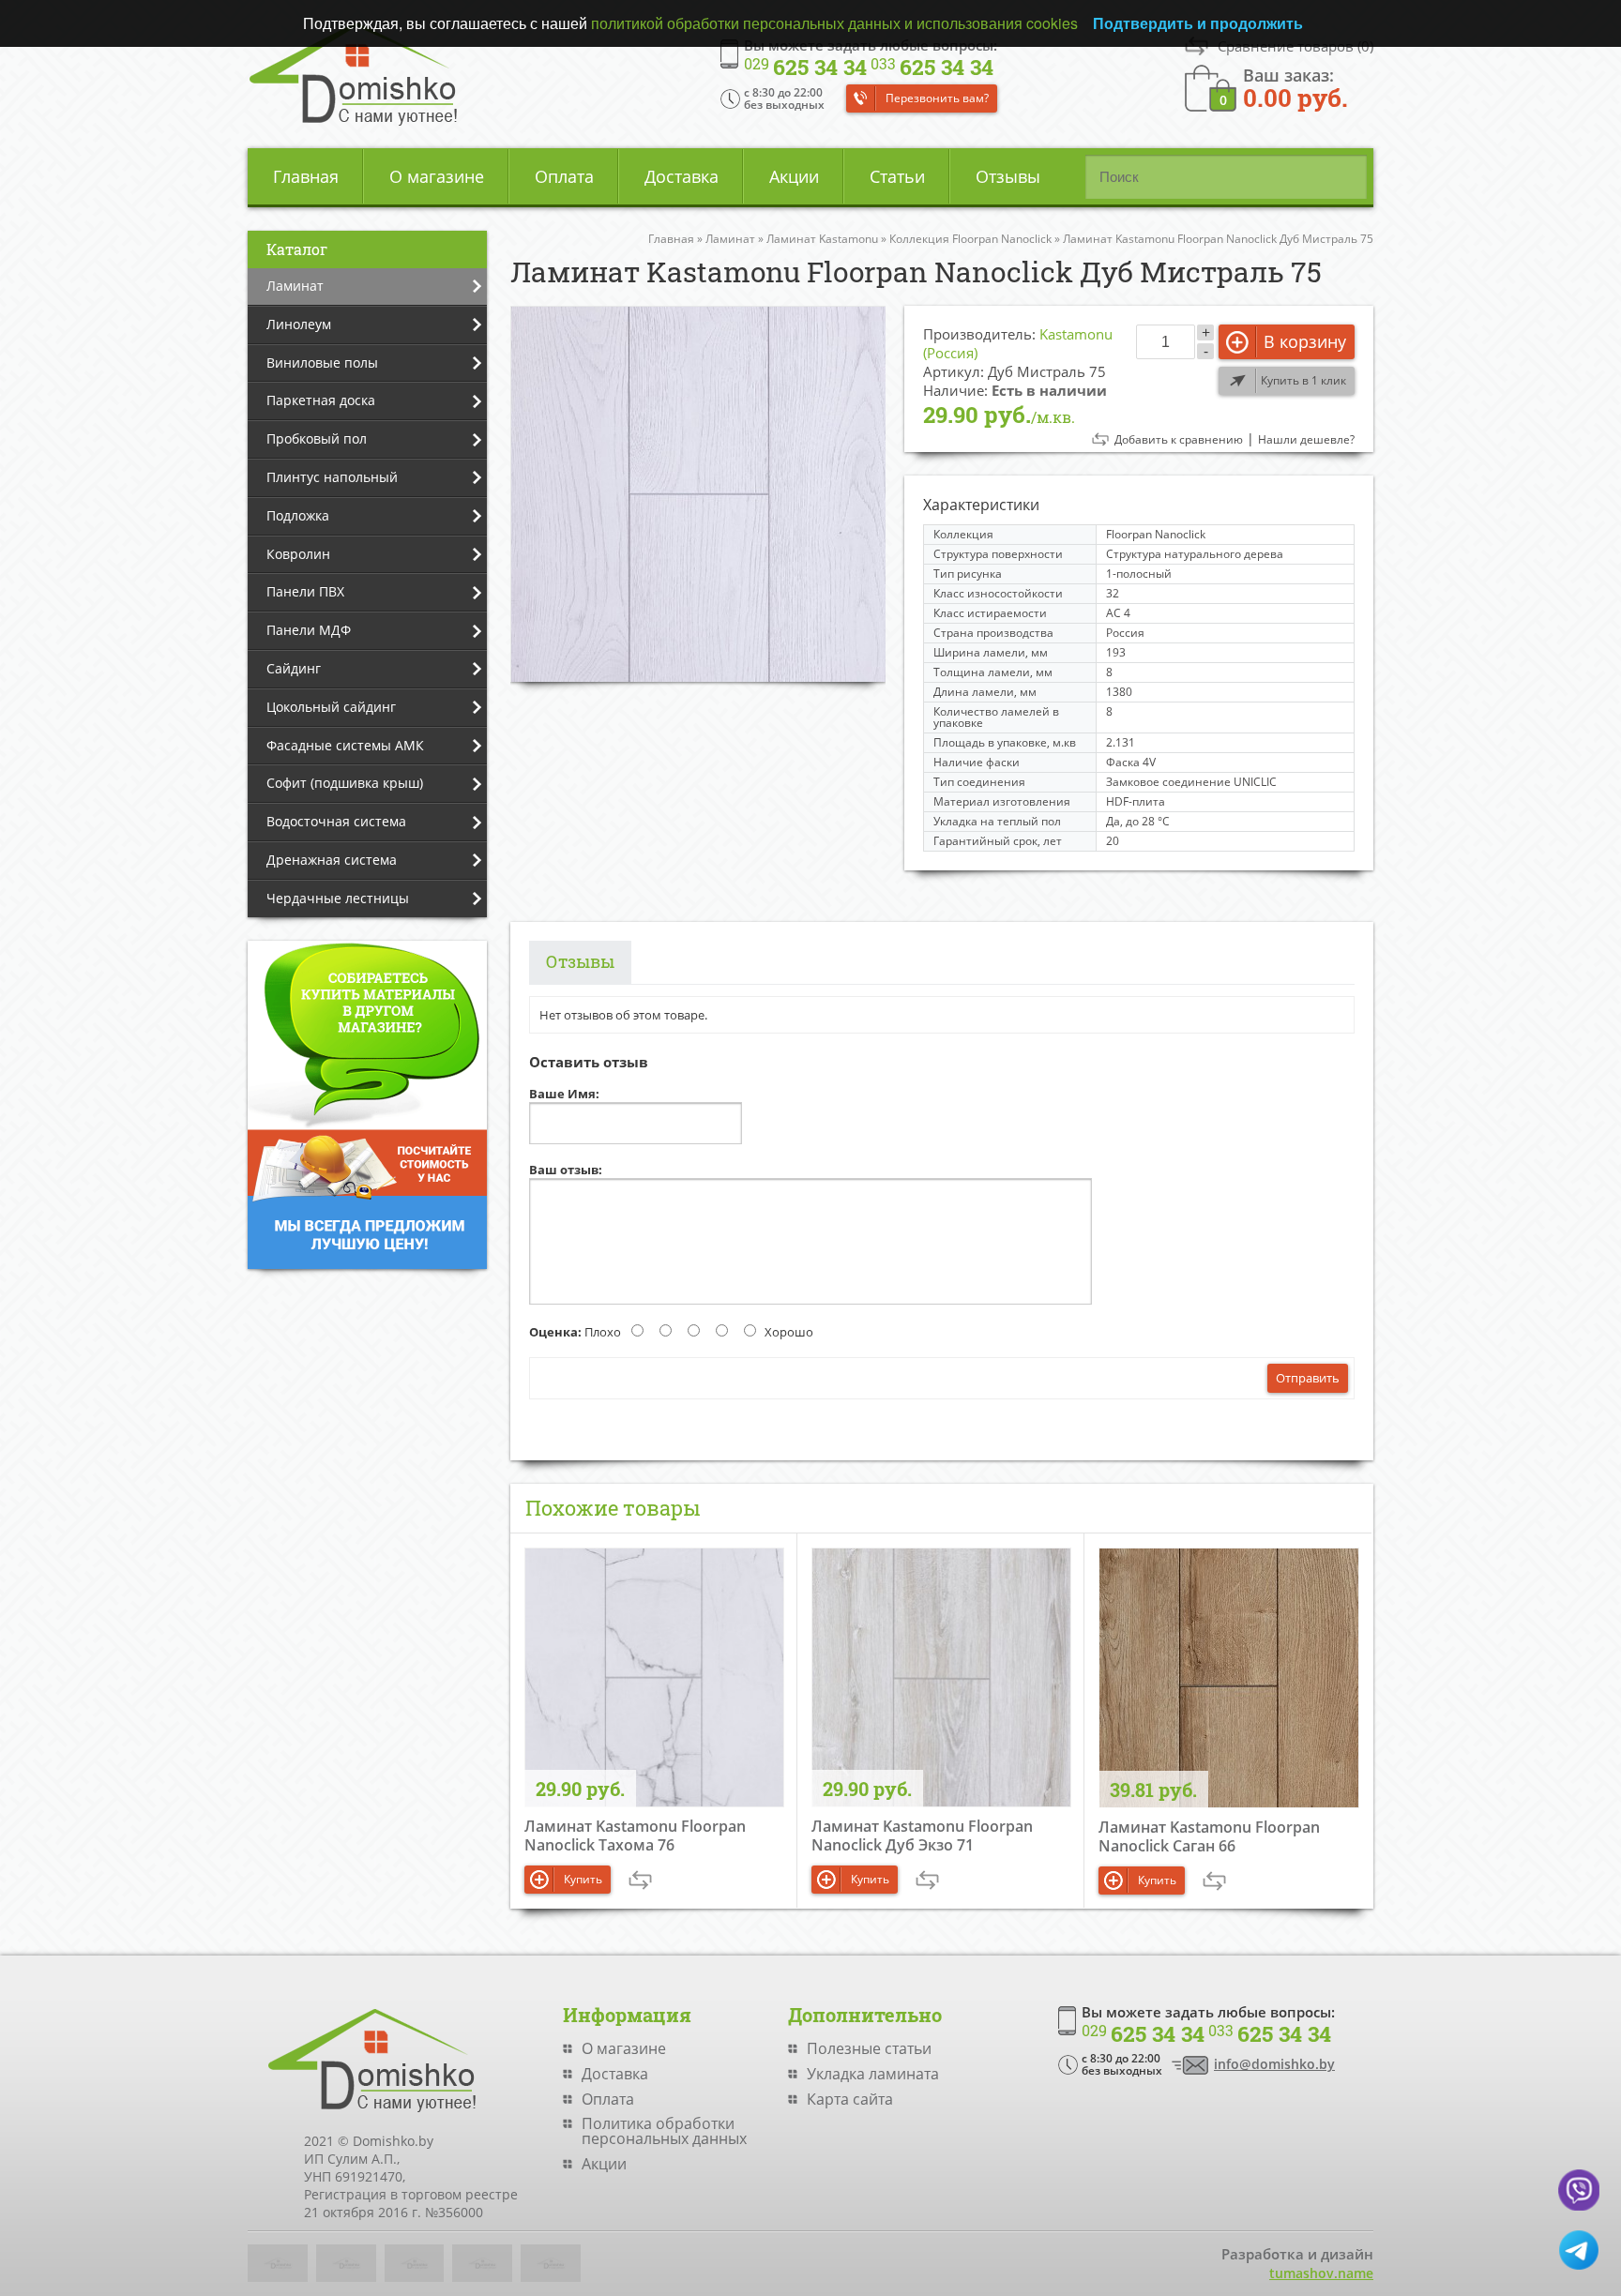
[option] (698, 494)
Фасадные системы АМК (345, 745)
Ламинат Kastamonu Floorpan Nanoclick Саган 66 (1209, 1836)
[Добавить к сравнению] (640, 1880)
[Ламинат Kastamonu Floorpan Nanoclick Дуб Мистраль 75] (698, 494)
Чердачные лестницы (338, 898)
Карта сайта (850, 2099)
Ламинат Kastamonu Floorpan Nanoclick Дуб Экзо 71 (922, 1835)
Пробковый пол (317, 438)
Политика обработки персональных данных (664, 2131)
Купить (583, 1879)
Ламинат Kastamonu (822, 239)
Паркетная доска (321, 400)
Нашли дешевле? (1306, 440)
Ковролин (298, 554)
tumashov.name (1321, 2273)
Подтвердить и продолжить (1198, 23)
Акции (794, 176)
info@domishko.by (1274, 2064)
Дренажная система (332, 860)
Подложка (298, 515)
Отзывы (1008, 176)
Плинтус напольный (332, 477)
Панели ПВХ (305, 591)
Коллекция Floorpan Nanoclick (970, 239)
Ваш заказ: (1295, 87)
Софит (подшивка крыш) (345, 783)
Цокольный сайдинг (331, 707)
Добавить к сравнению (1179, 440)
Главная (306, 176)
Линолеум (299, 324)
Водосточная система (336, 821)
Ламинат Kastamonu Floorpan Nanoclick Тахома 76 (635, 1835)
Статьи (897, 176)
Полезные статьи (869, 2048)
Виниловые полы (322, 363)
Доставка (682, 176)
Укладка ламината (873, 2074)
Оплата (564, 176)
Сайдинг (294, 668)
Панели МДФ (309, 630)
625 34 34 (805, 68)
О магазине (437, 176)
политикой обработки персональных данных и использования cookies (834, 23)
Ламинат (295, 286)
